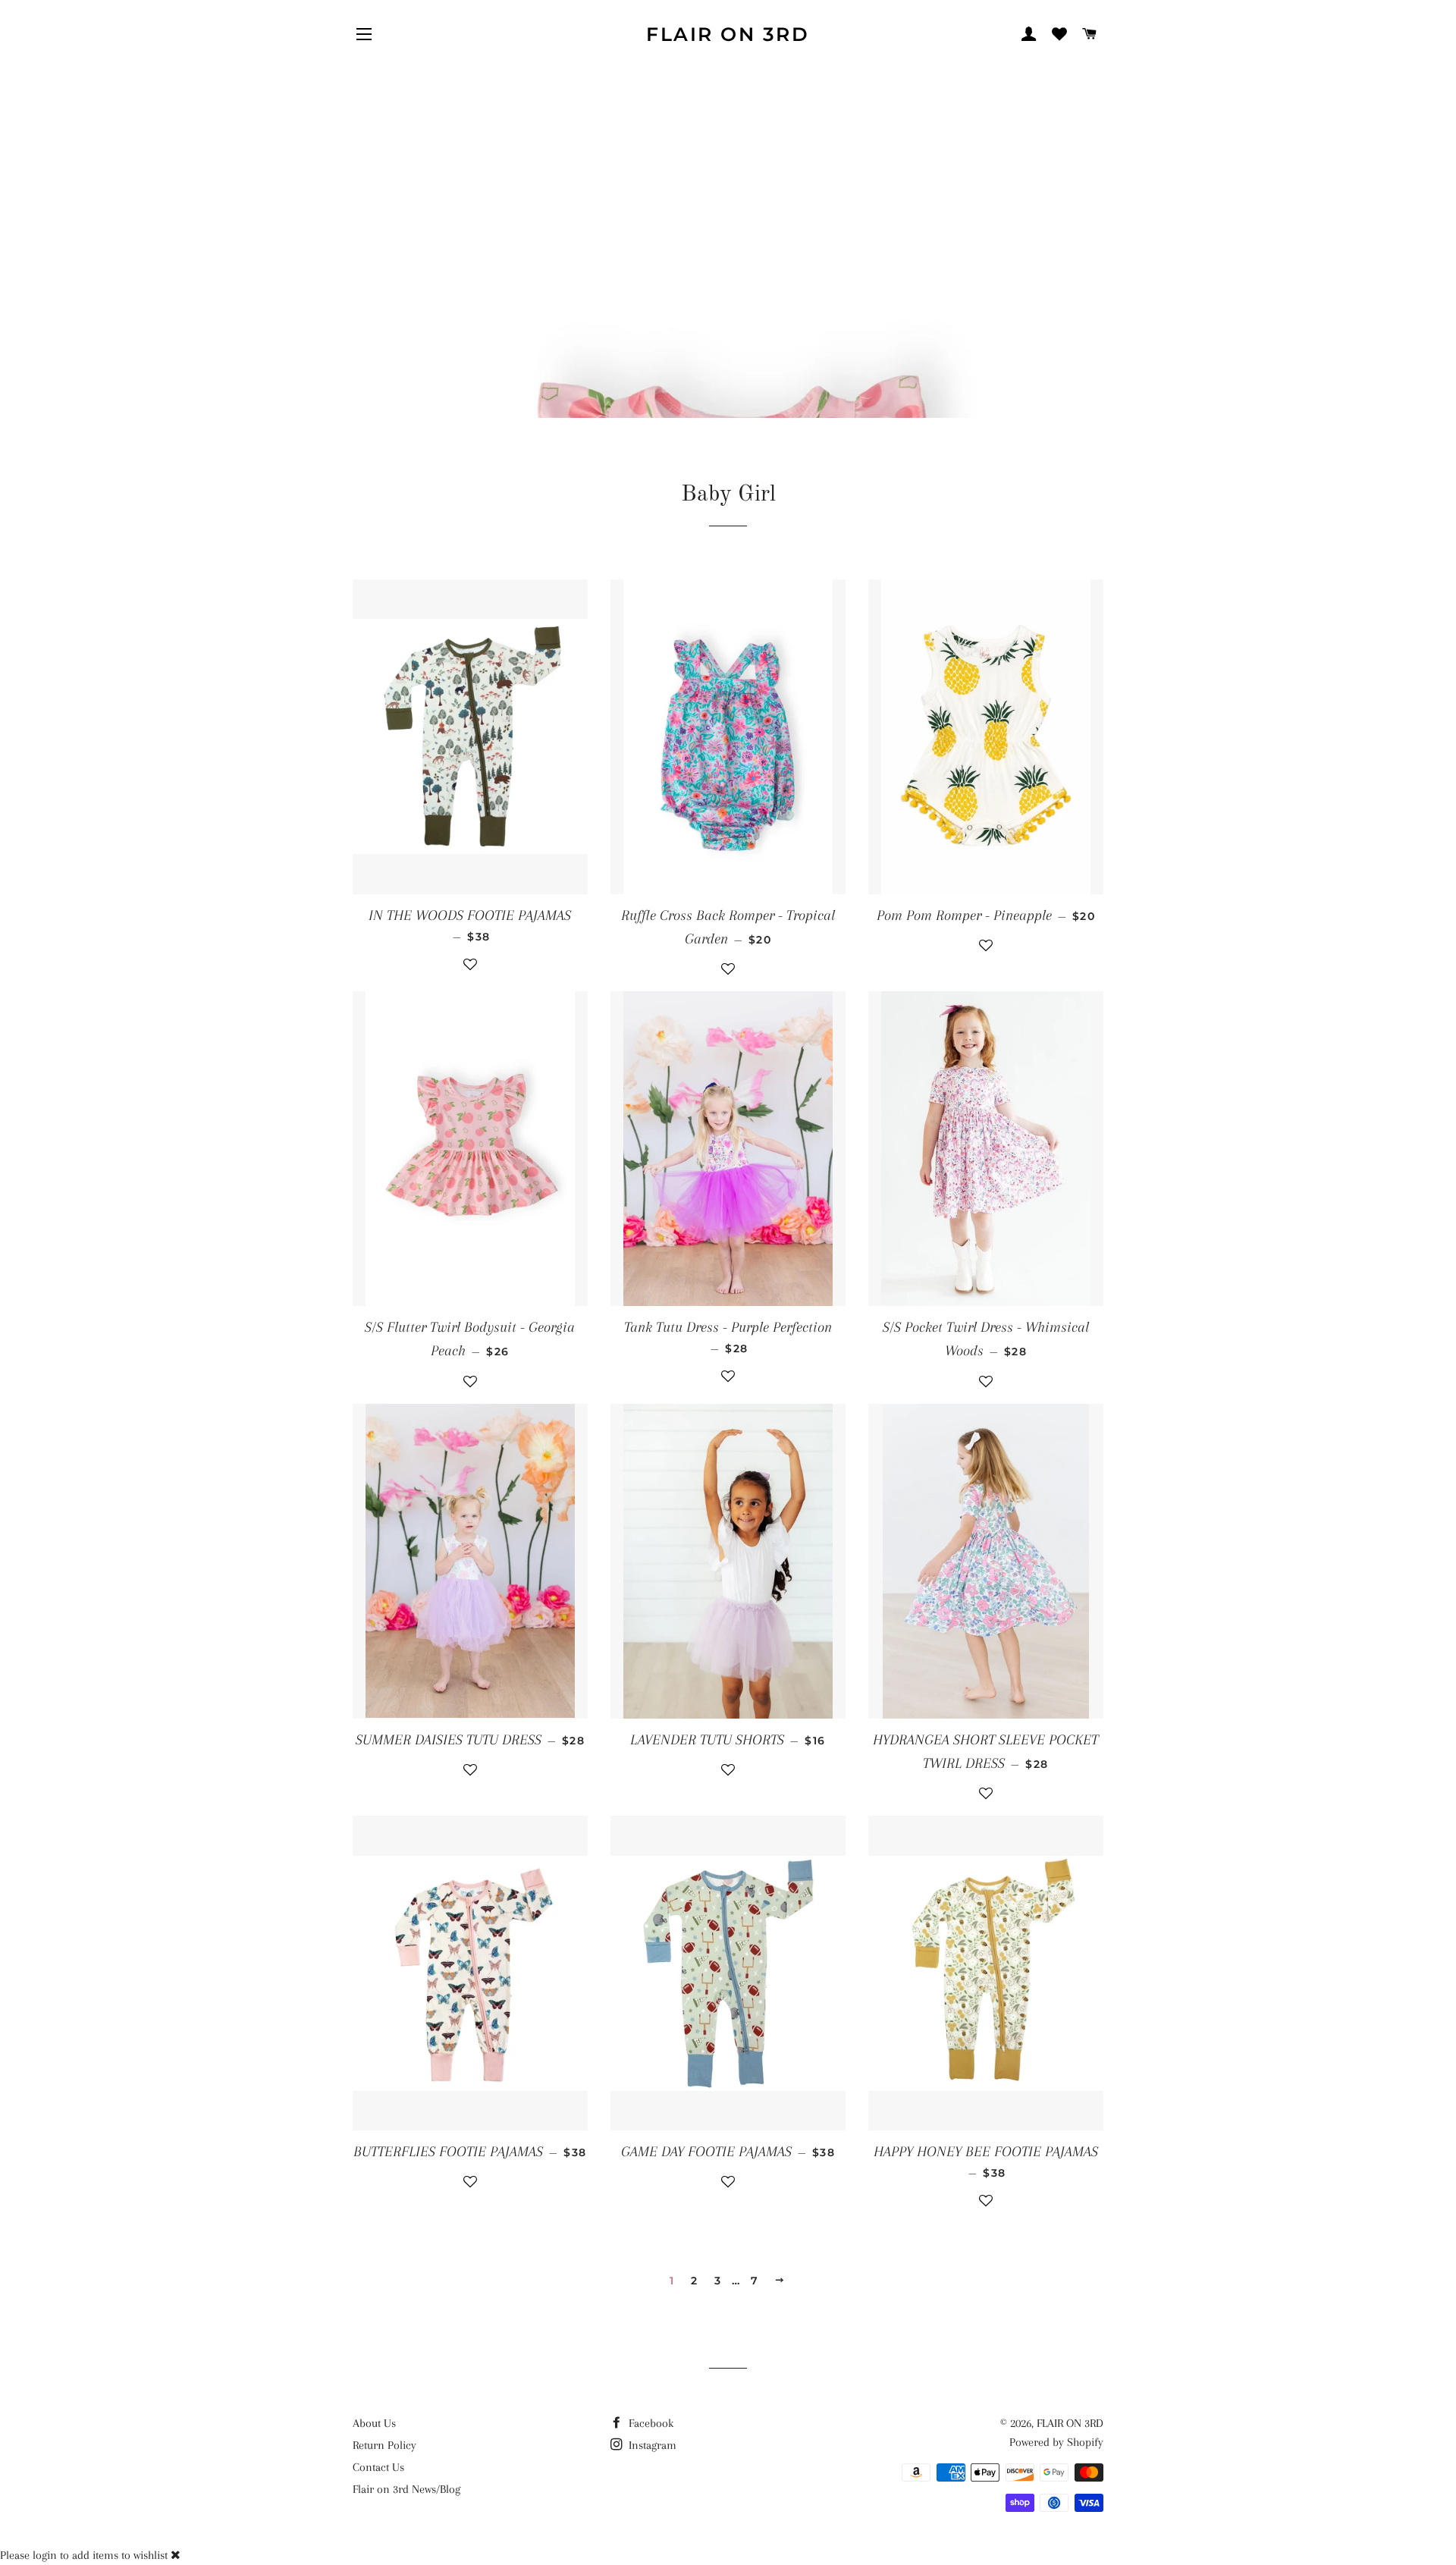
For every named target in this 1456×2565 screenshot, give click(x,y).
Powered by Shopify (1056, 2442)
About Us (374, 2423)
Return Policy (384, 2445)
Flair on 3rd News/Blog (406, 2489)
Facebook (650, 2423)
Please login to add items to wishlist (84, 2555)
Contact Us (378, 2467)
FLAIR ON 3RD (728, 34)
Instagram (651, 2445)
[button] (470, 972)
